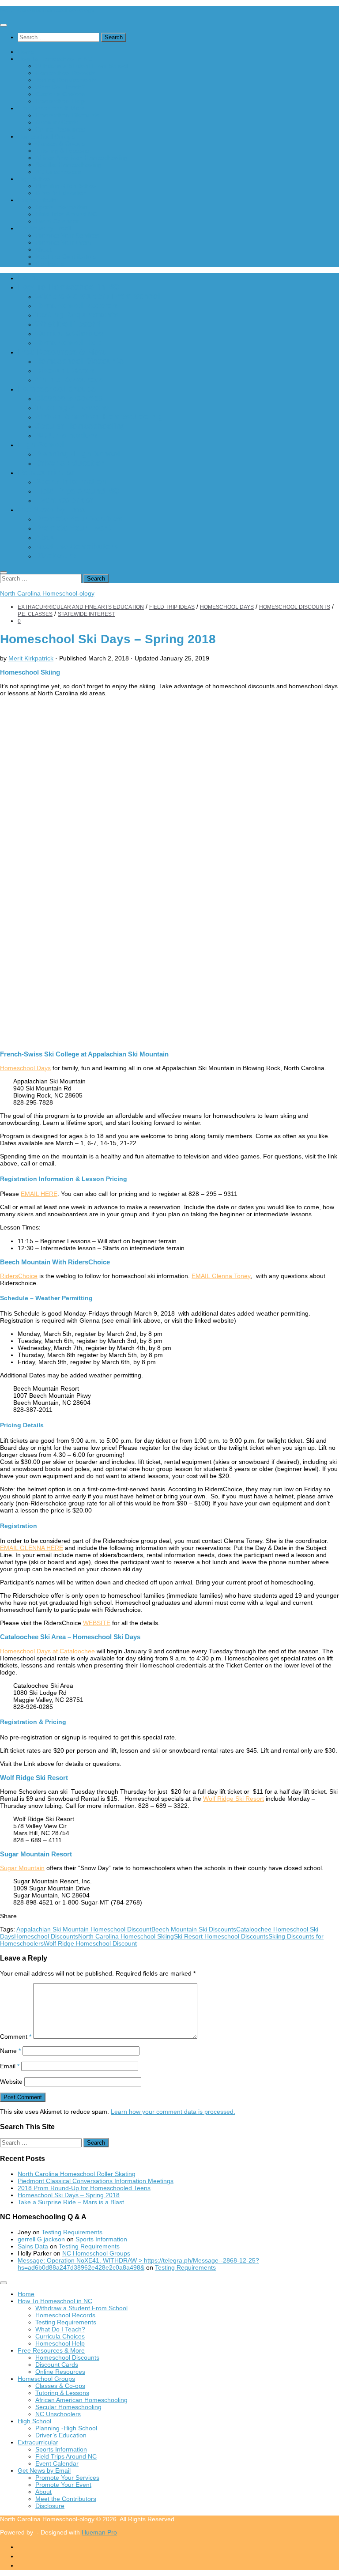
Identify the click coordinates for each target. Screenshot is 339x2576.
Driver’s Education (61, 193)
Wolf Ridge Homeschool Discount (90, 1943)
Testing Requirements (66, 80)
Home (26, 52)
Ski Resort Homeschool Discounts (221, 1936)
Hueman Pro (99, 2532)
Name (10, 2051)
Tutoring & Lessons (62, 151)
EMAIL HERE (39, 1194)
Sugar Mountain (22, 1868)
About (43, 249)
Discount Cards (57, 122)
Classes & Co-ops (60, 143)
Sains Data (33, 2246)
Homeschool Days (227, 607)
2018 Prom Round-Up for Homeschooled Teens (84, 2188)
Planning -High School (66, 186)
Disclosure (50, 264)
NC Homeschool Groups (96, 2253)
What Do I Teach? (60, 87)
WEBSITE (97, 1623)
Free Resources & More (51, 108)
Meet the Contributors (66, 256)
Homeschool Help (60, 101)
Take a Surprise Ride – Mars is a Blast (71, 2202)
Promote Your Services (67, 235)
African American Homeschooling (81, 158)
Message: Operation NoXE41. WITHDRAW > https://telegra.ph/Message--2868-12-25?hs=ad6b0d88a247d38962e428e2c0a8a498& (138, 2264)
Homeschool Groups (46, 136)
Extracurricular (38, 200)
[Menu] (4, 25)
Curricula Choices (60, 94)
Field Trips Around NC (66, 214)
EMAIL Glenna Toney (221, 1276)
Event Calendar (57, 221)
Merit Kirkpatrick (31, 658)
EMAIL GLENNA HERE (32, 1548)
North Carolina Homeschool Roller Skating (77, 2174)
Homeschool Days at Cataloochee (47, 1651)
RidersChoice (19, 1276)
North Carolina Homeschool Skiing (126, 1936)
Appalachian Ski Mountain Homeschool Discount (84, 1929)
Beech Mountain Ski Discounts (194, 1929)
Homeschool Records (65, 73)
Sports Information (61, 207)
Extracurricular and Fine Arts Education (81, 607)
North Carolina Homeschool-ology (47, 10)
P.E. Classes (35, 614)
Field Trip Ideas (172, 607)
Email (10, 2066)
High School (34, 179)
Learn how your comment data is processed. (173, 2112)
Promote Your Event (63, 242)
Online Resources (60, 129)
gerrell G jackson (41, 2239)
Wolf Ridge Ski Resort (234, 1799)
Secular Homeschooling (68, 165)
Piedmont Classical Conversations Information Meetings (96, 2181)
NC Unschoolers (58, 172)
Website (11, 2082)
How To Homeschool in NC (55, 59)
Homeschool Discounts (67, 115)
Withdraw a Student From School (81, 66)
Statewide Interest (86, 614)
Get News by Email (44, 228)
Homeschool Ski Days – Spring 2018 (69, 2195)
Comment (16, 2037)
